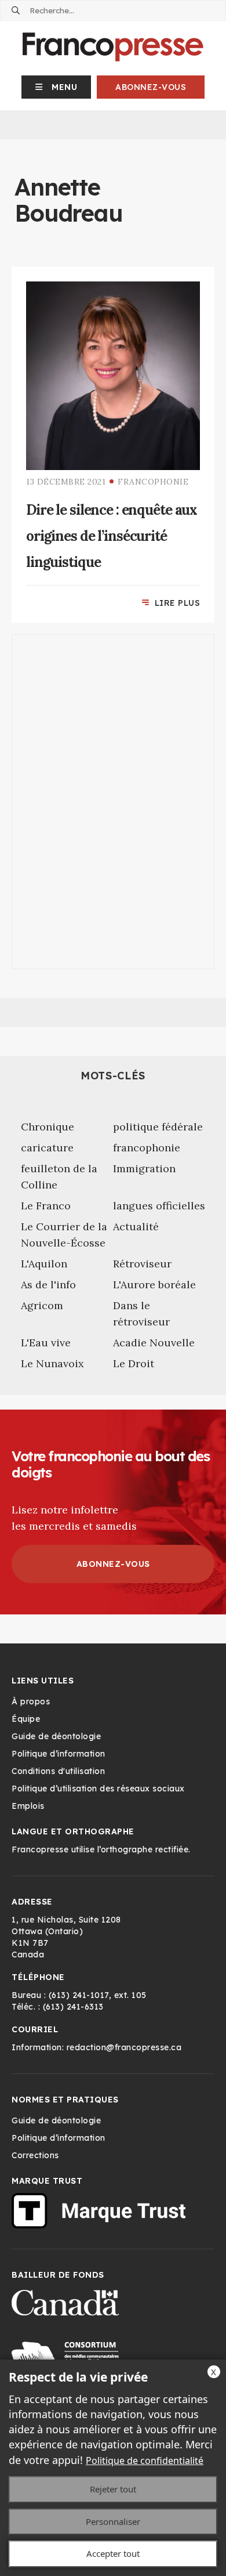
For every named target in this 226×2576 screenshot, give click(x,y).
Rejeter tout (113, 2489)
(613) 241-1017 (79, 1995)
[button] (57, 87)
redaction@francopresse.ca (124, 2047)
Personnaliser (113, 2521)
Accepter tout (113, 2553)
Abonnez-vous (151, 87)
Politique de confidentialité (145, 2461)
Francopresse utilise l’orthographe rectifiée (100, 1849)
